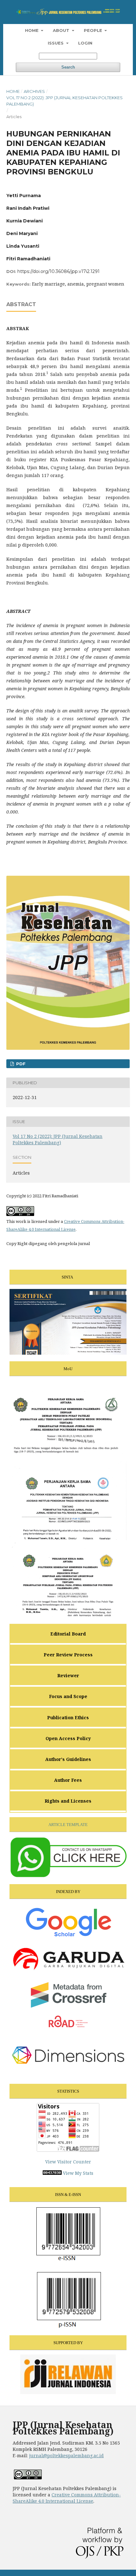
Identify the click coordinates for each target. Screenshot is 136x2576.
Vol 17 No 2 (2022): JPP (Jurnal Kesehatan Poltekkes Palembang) (65, 101)
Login (85, 43)
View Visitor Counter (68, 2162)
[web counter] (52, 2173)
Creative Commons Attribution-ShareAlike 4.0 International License (67, 2498)
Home (32, 30)
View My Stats (78, 2173)
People (94, 30)
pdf (20, 1064)
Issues (56, 43)
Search (68, 67)
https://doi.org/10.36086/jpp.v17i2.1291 (59, 271)
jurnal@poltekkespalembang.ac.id (66, 2455)
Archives (34, 91)
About (62, 30)
